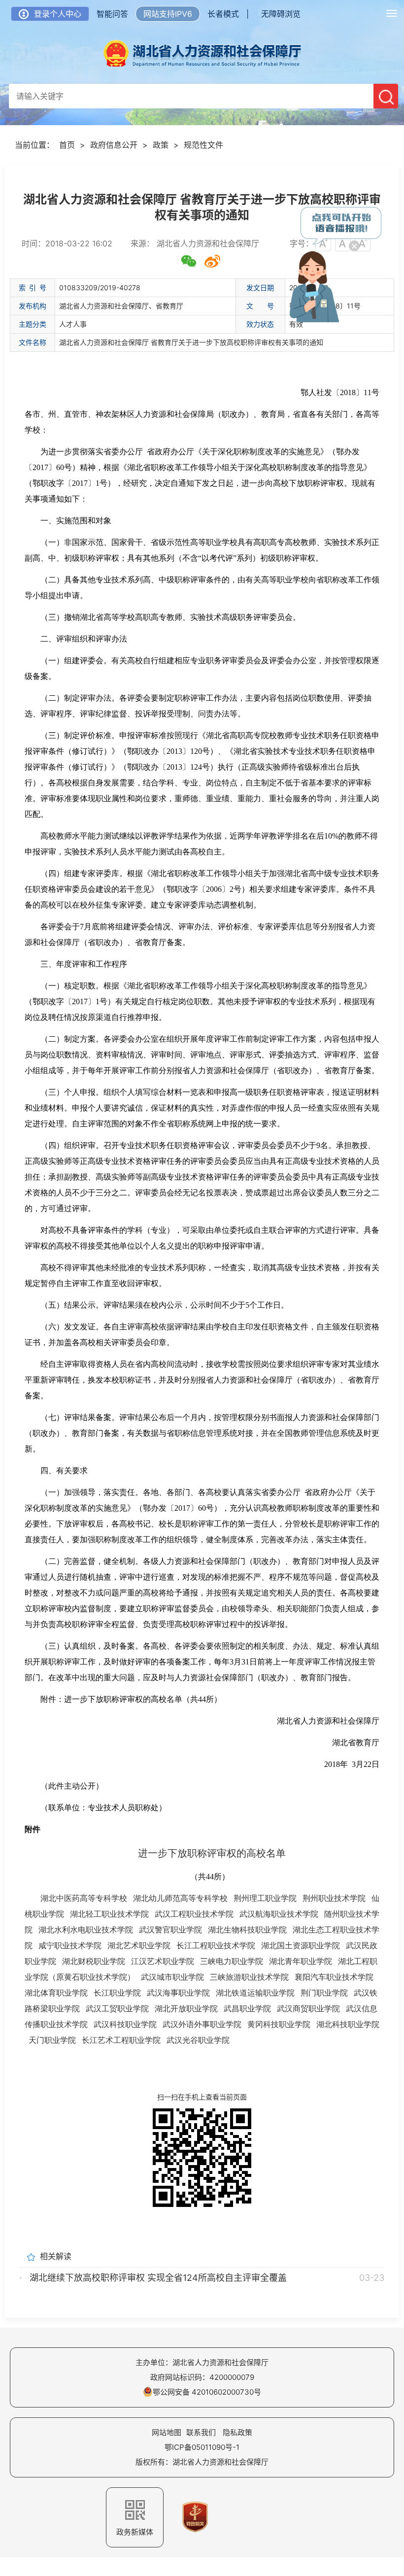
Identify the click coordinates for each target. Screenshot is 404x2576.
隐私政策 (237, 2432)
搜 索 (386, 96)
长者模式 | (228, 14)
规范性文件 (203, 145)
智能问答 (112, 14)
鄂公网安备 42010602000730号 (207, 2392)
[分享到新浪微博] (212, 261)
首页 (67, 145)
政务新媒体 (135, 2532)
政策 (161, 145)
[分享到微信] (189, 261)
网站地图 (167, 2432)
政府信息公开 (114, 145)
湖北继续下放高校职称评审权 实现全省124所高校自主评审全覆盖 (158, 2278)
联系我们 (201, 2432)
